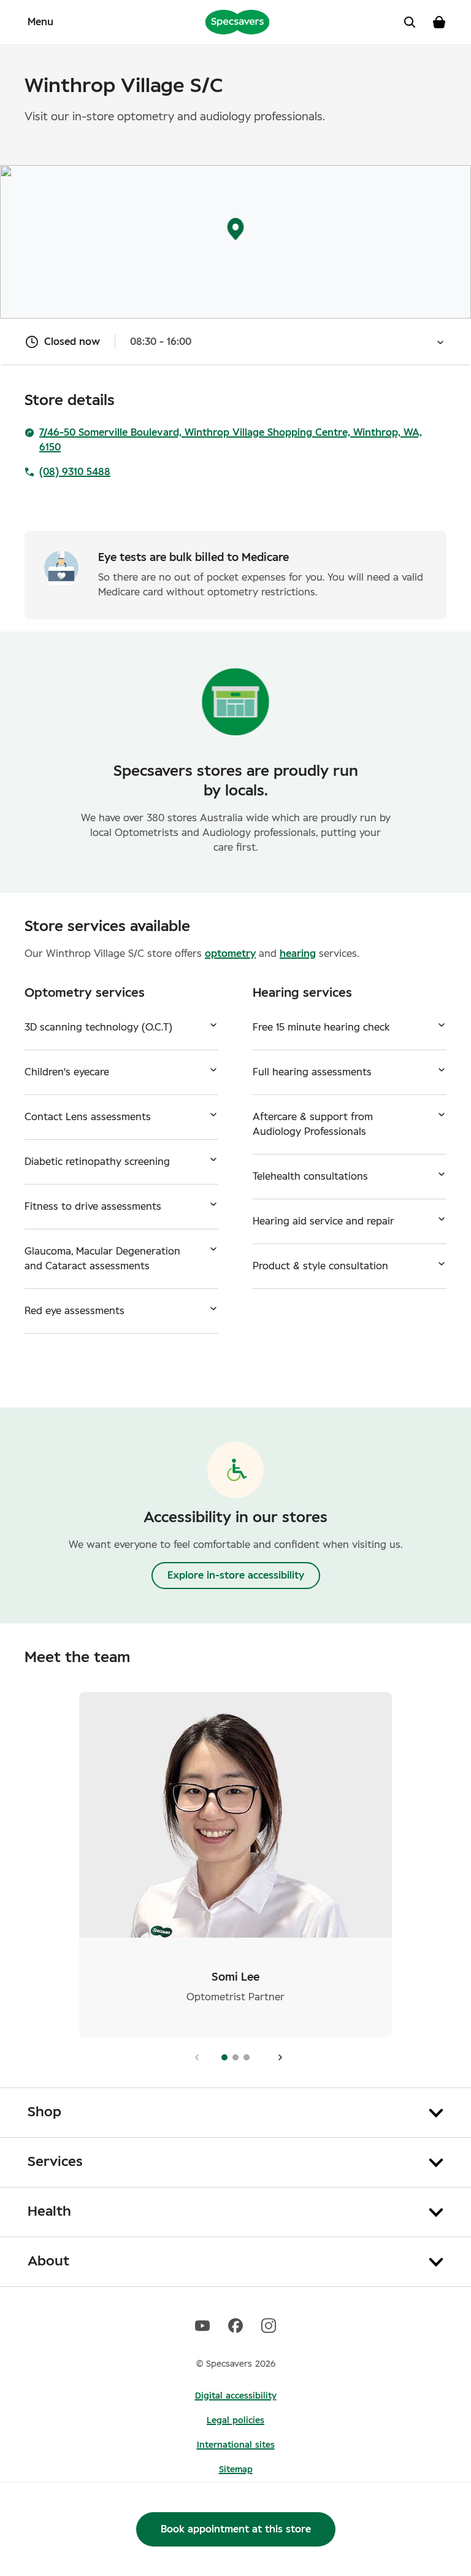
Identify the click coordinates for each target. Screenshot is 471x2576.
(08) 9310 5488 (75, 472)
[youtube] (202, 2325)
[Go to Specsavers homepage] (237, 21)
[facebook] (235, 2325)
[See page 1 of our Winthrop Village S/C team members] (277, 2057)
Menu (40, 22)
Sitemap (236, 2470)
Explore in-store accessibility (236, 1576)
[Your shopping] (439, 22)
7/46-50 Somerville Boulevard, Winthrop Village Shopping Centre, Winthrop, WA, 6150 (231, 440)
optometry (230, 954)
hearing (298, 954)
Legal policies (235, 2421)
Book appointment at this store (236, 2529)
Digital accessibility (236, 2396)
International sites (236, 2445)
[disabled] (194, 2057)
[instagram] (269, 2325)
